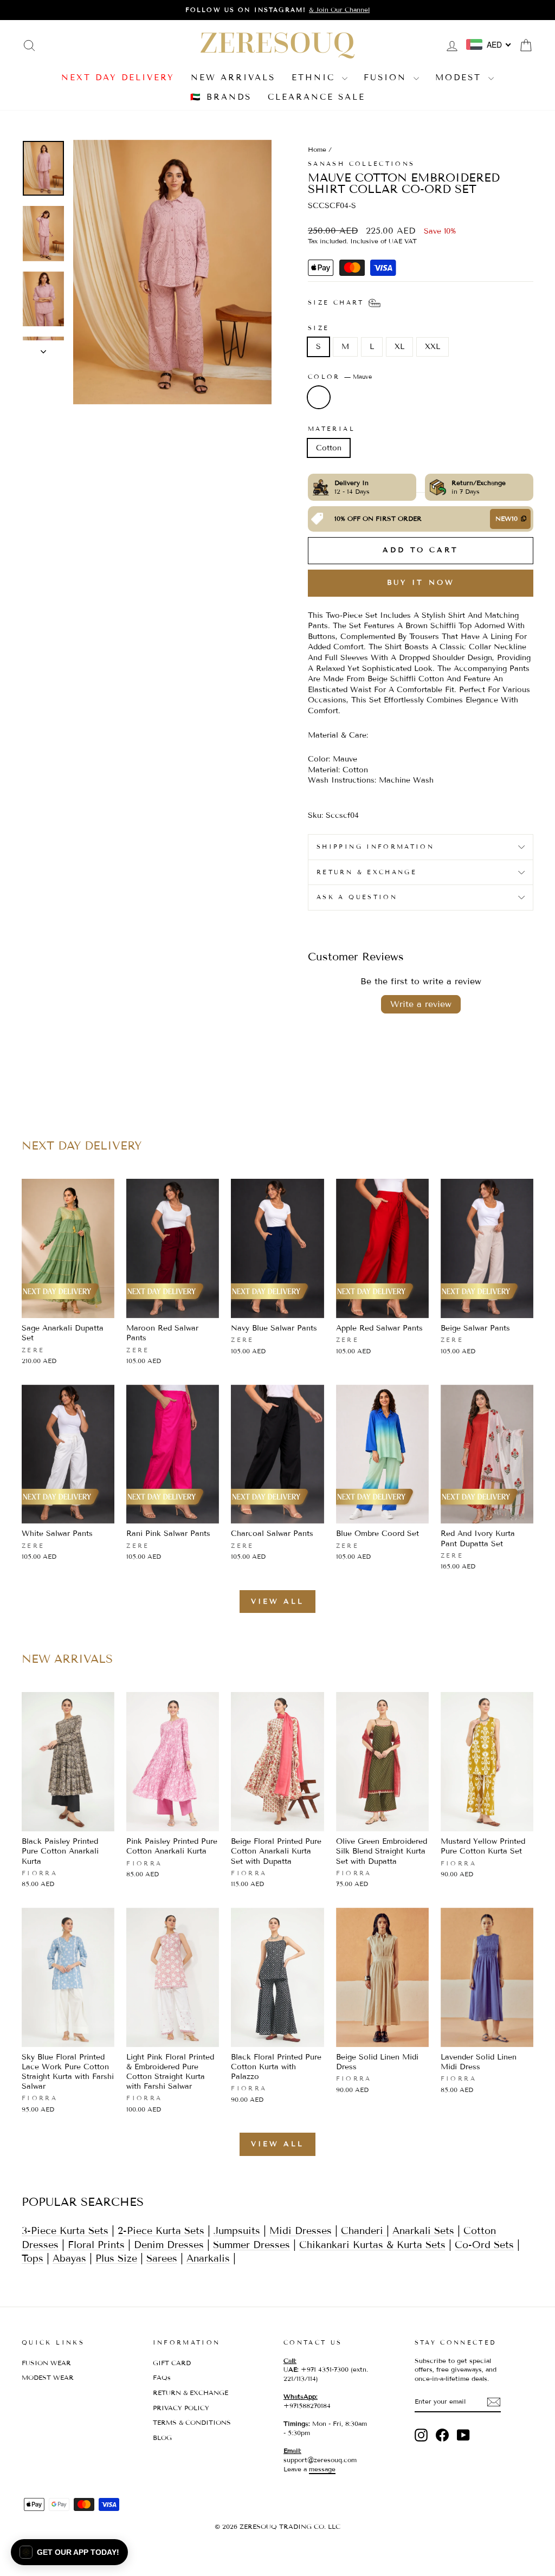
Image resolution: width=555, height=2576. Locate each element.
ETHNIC (315, 78)
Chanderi (364, 2231)
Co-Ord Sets (484, 2245)
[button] (69, 2552)
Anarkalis (208, 2258)
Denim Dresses (169, 2245)
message (322, 2469)
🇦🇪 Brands (221, 97)
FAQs (162, 2377)
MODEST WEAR (48, 2377)
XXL (433, 347)
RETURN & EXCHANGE (191, 2393)
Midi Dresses (301, 2231)
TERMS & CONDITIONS (192, 2422)
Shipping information (375, 847)
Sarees (162, 2258)
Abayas (69, 2258)
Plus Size (116, 2258)
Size (318, 328)
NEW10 (506, 518)
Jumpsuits (237, 2231)
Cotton (329, 448)
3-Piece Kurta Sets (65, 2231)
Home (317, 149)
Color (340, 377)
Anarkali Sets (423, 2231)
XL (399, 347)
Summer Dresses (251, 2245)
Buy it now (421, 583)
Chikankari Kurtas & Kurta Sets (372, 2245)
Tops (33, 2258)
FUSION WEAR (46, 2363)
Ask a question (357, 897)
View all (277, 1602)
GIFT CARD (172, 2363)
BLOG (162, 2438)
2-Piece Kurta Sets (161, 2231)
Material (331, 429)
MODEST (460, 78)
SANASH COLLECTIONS (361, 164)
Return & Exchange (367, 872)
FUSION (387, 78)
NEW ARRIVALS (233, 78)
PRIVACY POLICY (181, 2408)
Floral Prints (96, 2245)
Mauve (319, 397)
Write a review (421, 1004)
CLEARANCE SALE (317, 97)
